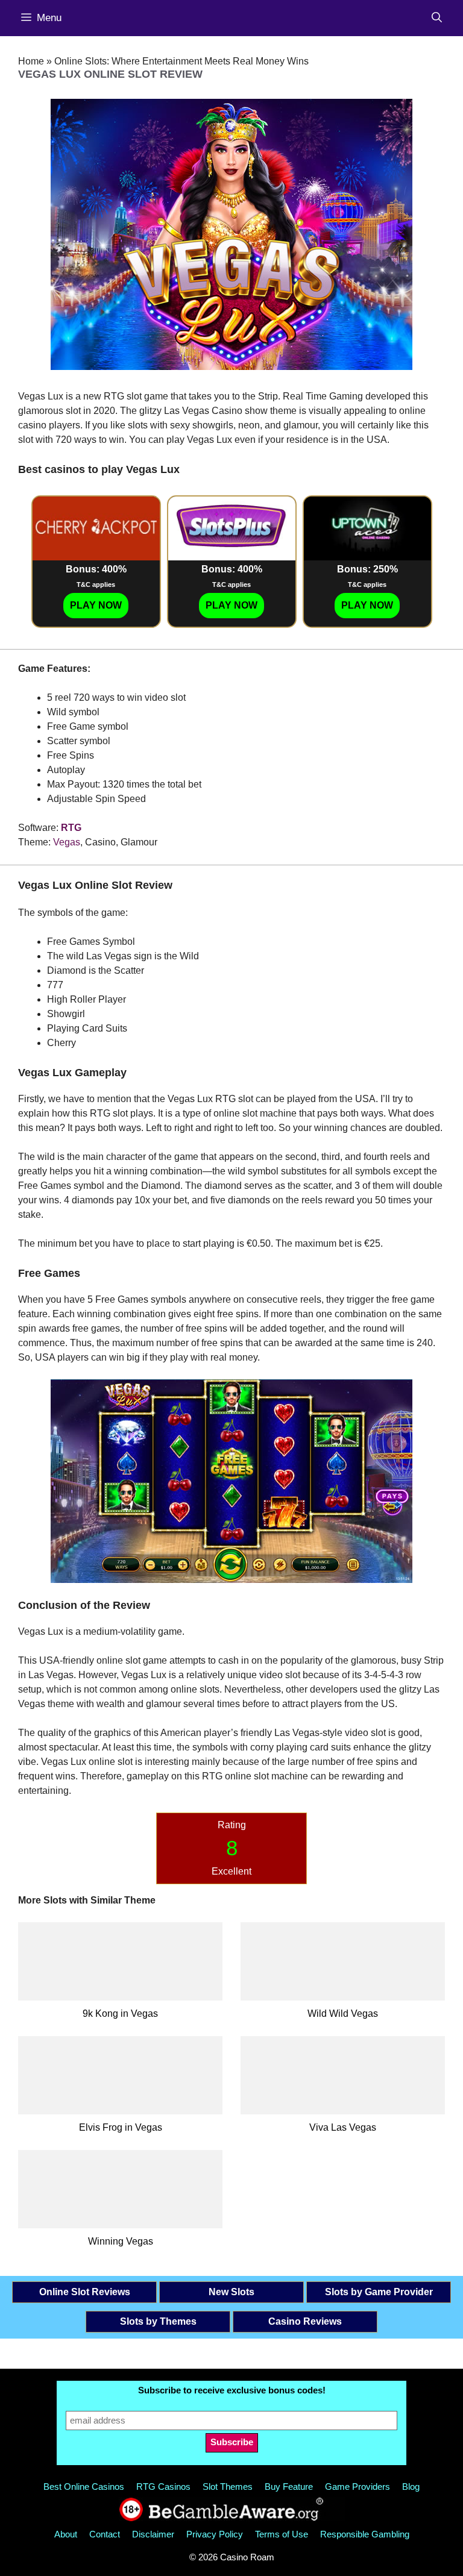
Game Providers (357, 2487)
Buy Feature (289, 2487)
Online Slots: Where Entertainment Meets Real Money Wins (181, 61)
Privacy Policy (215, 2534)
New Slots (231, 2292)
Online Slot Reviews (85, 2292)
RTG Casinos (163, 2487)
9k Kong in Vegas (120, 2013)
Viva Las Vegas (343, 2127)
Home (31, 61)
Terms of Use (282, 2534)
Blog (411, 2487)
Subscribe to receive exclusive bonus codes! (232, 2390)
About (66, 2534)
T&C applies (96, 584)
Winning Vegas (121, 2241)
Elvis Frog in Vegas (121, 2127)
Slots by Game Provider (379, 2292)
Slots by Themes (158, 2321)
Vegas (67, 842)
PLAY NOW (96, 605)
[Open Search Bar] (437, 18)
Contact (105, 2534)
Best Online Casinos (84, 2487)
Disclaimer (153, 2534)
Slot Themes (228, 2487)
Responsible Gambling (365, 2534)
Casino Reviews (305, 2321)
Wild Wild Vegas (343, 2013)
